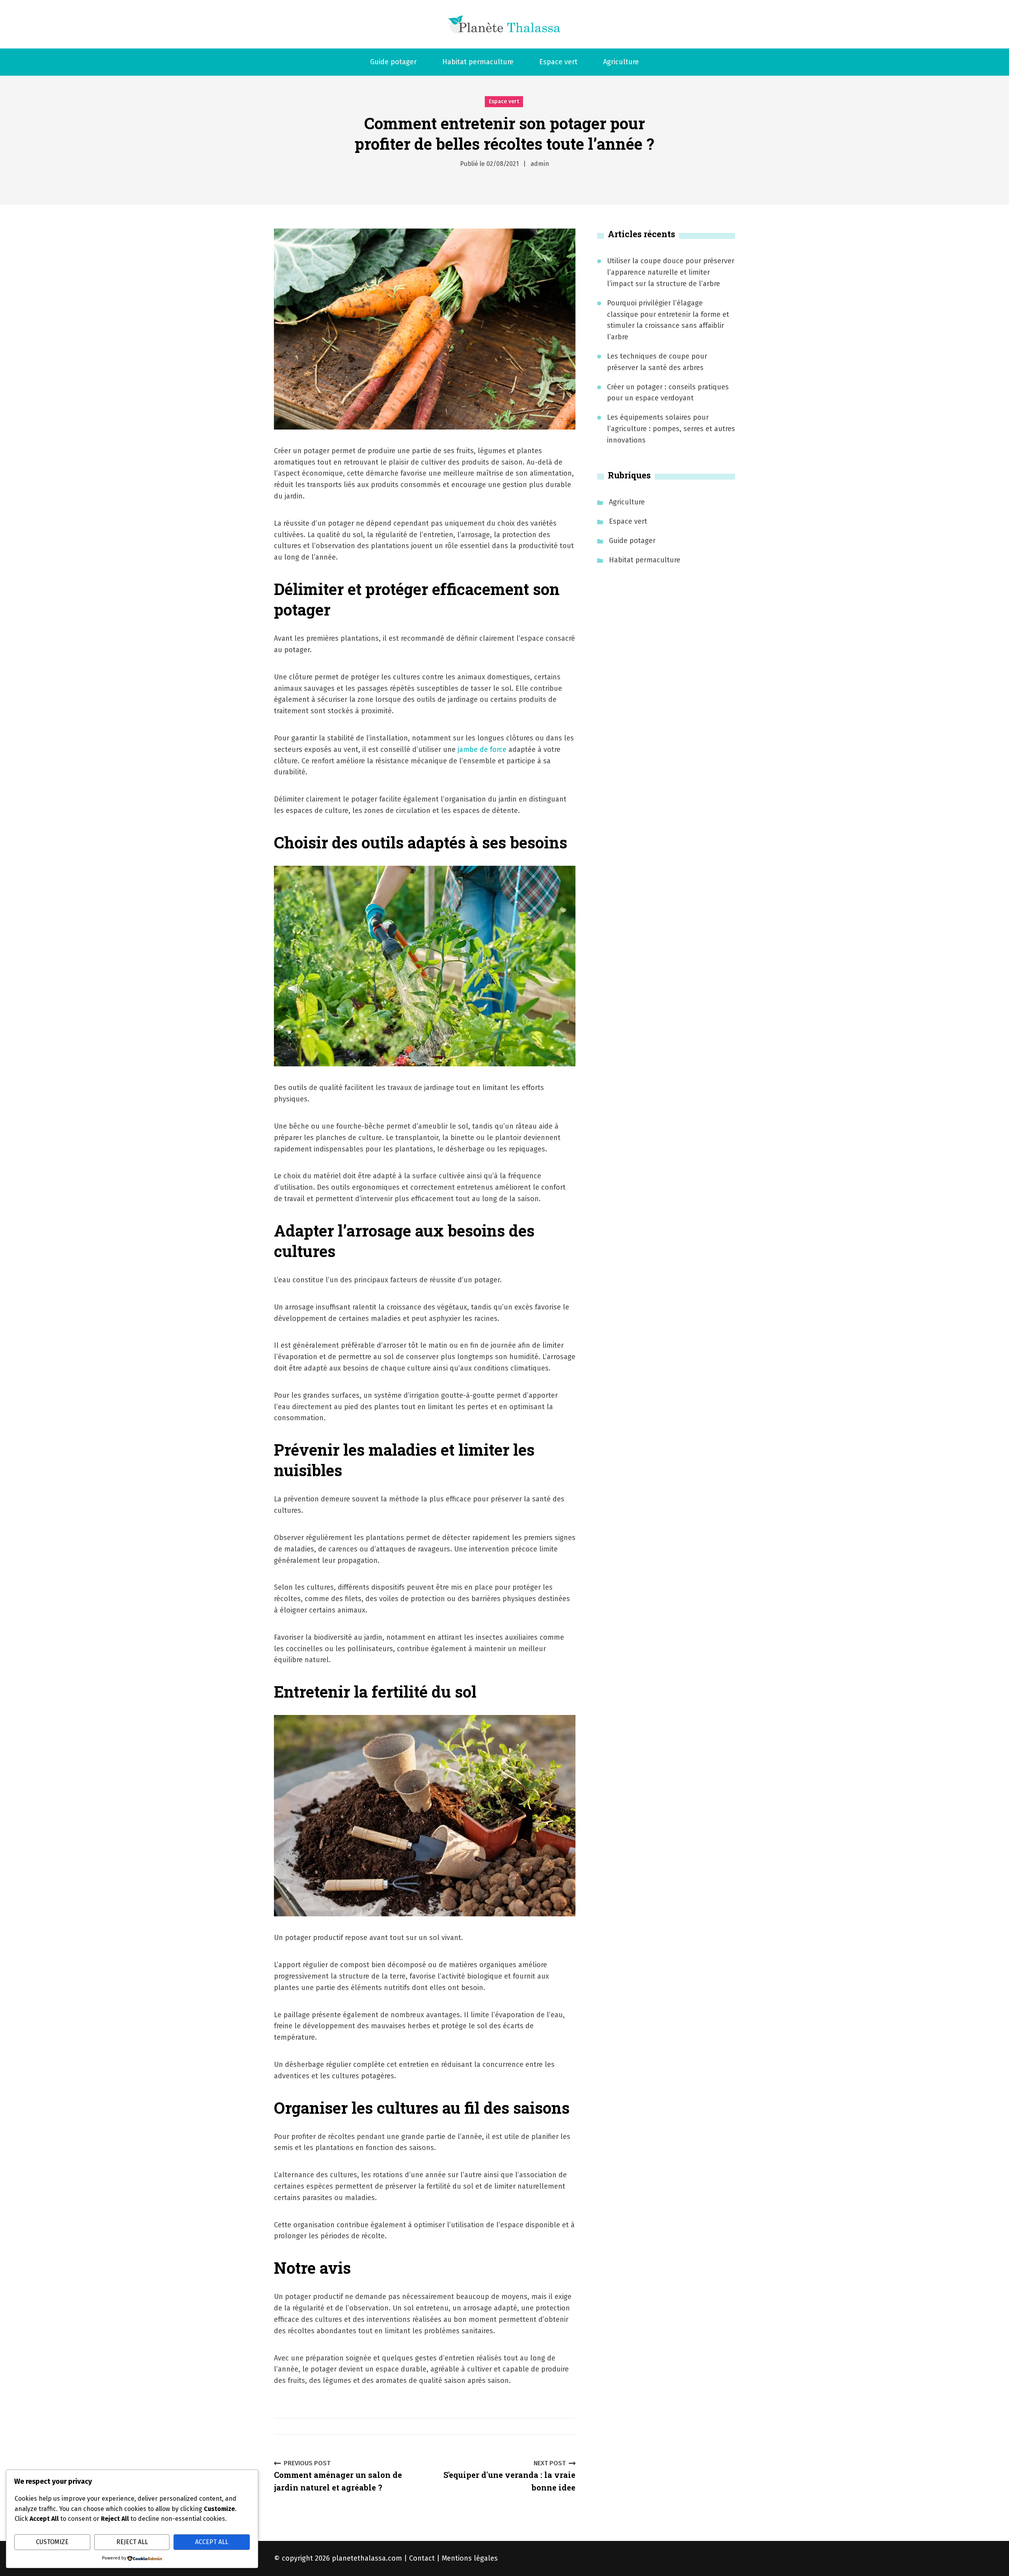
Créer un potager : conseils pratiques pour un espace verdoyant (668, 393)
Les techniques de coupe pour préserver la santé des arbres (657, 362)
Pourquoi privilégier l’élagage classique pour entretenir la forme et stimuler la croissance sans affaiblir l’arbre (668, 320)
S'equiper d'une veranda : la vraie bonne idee (509, 2476)
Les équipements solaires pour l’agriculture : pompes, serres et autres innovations (671, 429)
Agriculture (621, 62)
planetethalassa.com (367, 2558)
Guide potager (393, 62)
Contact (422, 2558)
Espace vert (558, 62)
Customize (52, 2542)
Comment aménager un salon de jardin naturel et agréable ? (338, 2476)
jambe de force (482, 750)
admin (540, 164)
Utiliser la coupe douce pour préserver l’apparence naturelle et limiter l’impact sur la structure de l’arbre (671, 272)
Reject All (132, 2542)
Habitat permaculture (478, 62)
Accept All (212, 2542)
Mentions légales (470, 2558)
